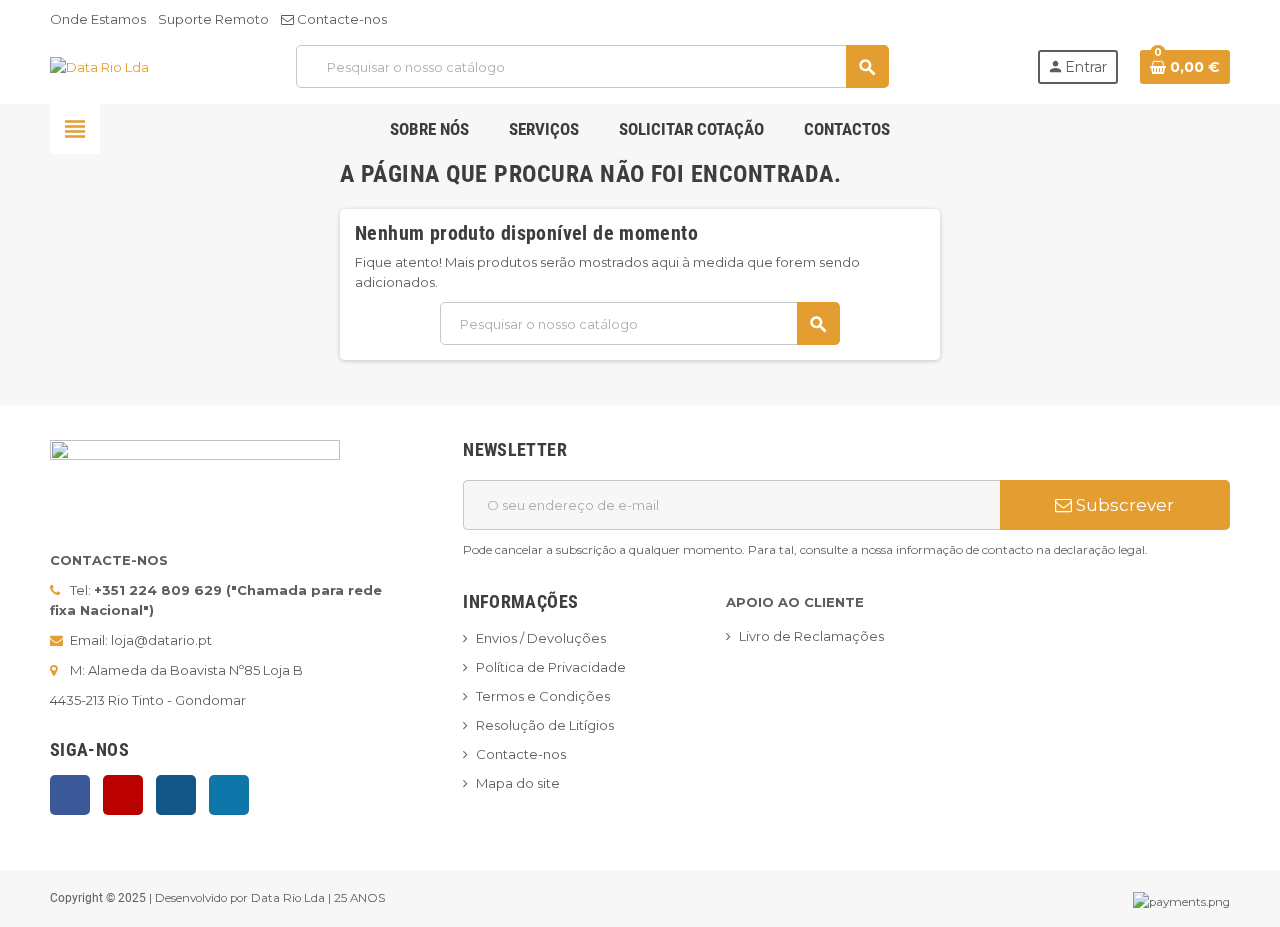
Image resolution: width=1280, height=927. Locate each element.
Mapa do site (518, 783)
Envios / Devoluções (541, 638)
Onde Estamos (98, 19)
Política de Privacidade (551, 667)
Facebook (70, 795)
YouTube (123, 795)
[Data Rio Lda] (99, 66)
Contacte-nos (340, 19)
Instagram (176, 795)
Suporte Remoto (213, 19)
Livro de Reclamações (811, 636)
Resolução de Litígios (545, 725)
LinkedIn (229, 795)
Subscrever (1123, 505)
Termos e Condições (543, 696)
